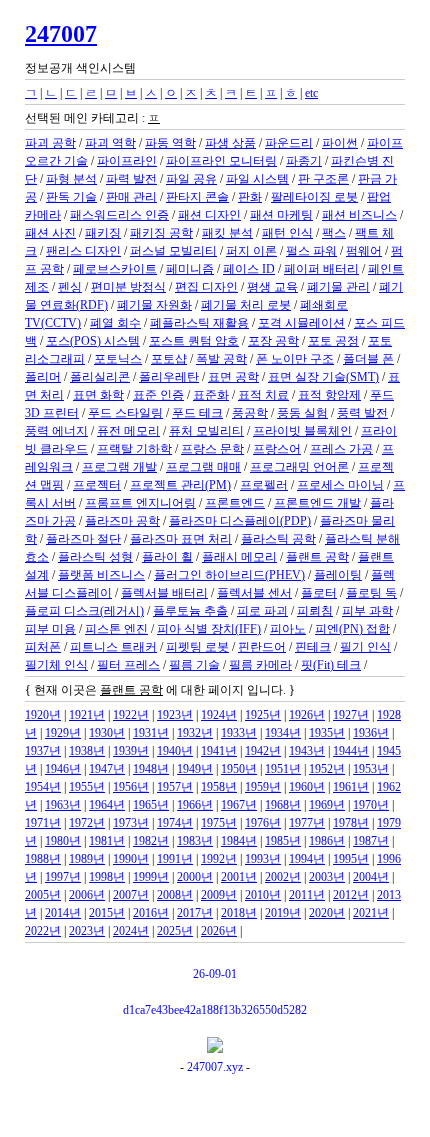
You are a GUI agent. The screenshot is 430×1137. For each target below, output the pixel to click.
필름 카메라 (260, 665)
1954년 (43, 787)
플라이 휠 (167, 557)
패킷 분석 (227, 233)
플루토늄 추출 (190, 611)
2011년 (307, 895)
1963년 (63, 805)
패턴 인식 (287, 233)
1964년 (107, 805)
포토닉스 (118, 359)
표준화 (211, 395)
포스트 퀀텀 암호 (194, 341)
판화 (250, 197)
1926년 (307, 715)
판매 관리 (131, 197)
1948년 (151, 769)
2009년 (219, 895)
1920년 (43, 715)
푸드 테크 (197, 413)
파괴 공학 (50, 143)
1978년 (351, 823)
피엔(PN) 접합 (352, 629)
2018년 (239, 913)
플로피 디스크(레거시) (84, 611)
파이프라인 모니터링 (221, 161)
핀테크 (313, 647)
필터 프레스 (128, 665)
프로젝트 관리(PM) (180, 485)
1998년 (107, 877)
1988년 (43, 859)
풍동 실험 (302, 413)
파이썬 (340, 143)
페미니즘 (190, 269)
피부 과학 (367, 611)
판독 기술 (71, 197)
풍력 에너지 (56, 431)
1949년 (195, 769)
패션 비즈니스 (359, 215)
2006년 (87, 895)
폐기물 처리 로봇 (246, 305)
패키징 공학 (161, 233)
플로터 (319, 593)
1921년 (87, 715)
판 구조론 (323, 179)
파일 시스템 (257, 179)
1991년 (175, 859)
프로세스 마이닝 (340, 485)
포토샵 (169, 359)
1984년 (239, 841)
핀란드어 (262, 647)
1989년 (87, 859)
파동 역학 (170, 143)
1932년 (195, 733)
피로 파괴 (262, 611)
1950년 (239, 769)
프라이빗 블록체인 (302, 431)
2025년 (175, 931)
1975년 (219, 823)
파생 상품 (230, 143)
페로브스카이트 (115, 269)
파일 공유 (191, 179)
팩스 (334, 233)
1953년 (371, 769)
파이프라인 (127, 161)
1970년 (371, 805)
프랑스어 (277, 449)
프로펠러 (264, 485)
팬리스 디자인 (83, 251)
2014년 (63, 913)
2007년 (131, 895)
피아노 (288, 629)
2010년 (263, 895)
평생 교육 (272, 287)
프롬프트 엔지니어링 (140, 503)
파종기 (304, 161)
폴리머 (43, 377)
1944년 (351, 751)
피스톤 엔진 (116, 629)
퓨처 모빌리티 (206, 431)
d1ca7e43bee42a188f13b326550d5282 (215, 1010)
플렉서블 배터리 (164, 593)
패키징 (103, 233)
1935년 (327, 733)
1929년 (63, 733)
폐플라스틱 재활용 (199, 323)
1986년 (327, 841)
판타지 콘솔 (197, 197)
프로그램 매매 (203, 467)
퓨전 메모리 (128, 431)
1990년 (131, 859)
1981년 (107, 841)
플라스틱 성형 (95, 557)
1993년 (263, 859)
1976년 (263, 823)
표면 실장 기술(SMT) (323, 377)
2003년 (327, 877)
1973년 (131, 823)
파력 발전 (131, 179)
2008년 (175, 895)
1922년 (131, 715)
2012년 (351, 895)
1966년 (195, 805)
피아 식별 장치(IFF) (209, 629)
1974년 (175, 823)
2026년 (219, 931)
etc (311, 93)
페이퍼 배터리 (321, 269)
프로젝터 (97, 485)
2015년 (107, 913)
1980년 (63, 841)
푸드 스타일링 (125, 413)
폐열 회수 (115, 323)
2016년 (151, 913)
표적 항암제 (329, 395)
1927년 (351, 715)
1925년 (263, 715)
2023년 (87, 931)
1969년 (327, 805)
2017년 (195, 913)
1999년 (151, 877)
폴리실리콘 (100, 377)
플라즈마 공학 (122, 521)
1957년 (175, 787)
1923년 (175, 715)
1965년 (151, 805)
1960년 (307, 787)
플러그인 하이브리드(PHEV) (229, 575)
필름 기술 (194, 665)
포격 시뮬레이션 (301, 323)
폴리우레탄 (169, 377)
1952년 (327, 769)
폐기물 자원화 (154, 305)
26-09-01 (215, 974)
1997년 (63, 877)
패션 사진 (50, 233)
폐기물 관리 (338, 287)
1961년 (351, 787)
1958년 (219, 787)
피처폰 (43, 647)
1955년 (87, 787)
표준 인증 (158, 395)
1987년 (371, 841)
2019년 (283, 913)
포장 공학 (273, 341)
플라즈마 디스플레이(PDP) (240, 521)
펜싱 (70, 287)
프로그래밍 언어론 (299, 467)
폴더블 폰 (368, 359)
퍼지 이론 (251, 251)
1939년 (131, 751)
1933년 (239, 733)
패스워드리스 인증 (119, 215)
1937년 (43, 751)
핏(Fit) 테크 (331, 665)
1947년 (107, 769)
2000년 (195, 877)
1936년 (371, 733)
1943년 (307, 751)
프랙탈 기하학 (134, 449)
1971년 (43, 823)
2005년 (43, 895)
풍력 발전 (362, 413)
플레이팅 (338, 575)
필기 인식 (365, 647)
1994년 (307, 859)
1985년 (283, 841)
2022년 (43, 931)
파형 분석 (71, 179)
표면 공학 (233, 377)
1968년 (283, 805)
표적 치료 (263, 395)
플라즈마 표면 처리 (181, 539)
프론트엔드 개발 (317, 503)
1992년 (219, 859)
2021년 (371, 913)
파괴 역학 (110, 143)
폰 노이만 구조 (295, 359)
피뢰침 (315, 611)
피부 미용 (50, 629)
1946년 (63, 769)
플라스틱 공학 (278, 539)
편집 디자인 (206, 287)
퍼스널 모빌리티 (173, 251)
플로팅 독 (371, 593)
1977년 (307, 823)
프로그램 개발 (119, 467)
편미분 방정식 (128, 287)
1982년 (151, 841)
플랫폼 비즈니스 (101, 575)
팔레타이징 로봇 (314, 197)
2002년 (283, 877)
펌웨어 (364, 251)
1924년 (219, 715)
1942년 (263, 751)
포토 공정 (333, 341)
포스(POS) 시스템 (93, 341)
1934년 (283, 733)
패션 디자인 (209, 215)
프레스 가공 (341, 449)
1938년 (87, 751)
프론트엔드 (235, 503)
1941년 (219, 751)
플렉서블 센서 (254, 593)
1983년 (195, 841)
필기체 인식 (56, 665)
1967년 (239, 805)
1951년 (283, 769)
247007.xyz (215, 1067)
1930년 (107, 733)
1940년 (175, 751)
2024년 (131, 931)
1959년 (263, 787)
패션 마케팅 (281, 215)
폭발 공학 (221, 359)
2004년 (371, 877)
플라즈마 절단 (83, 539)
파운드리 (289, 143)
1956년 (131, 787)
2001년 (239, 877)
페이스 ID (249, 269)
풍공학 (250, 413)
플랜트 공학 (317, 557)
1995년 (351, 859)
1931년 (151, 733)
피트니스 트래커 (113, 647)
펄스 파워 (311, 251)
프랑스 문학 (212, 449)
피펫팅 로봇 (197, 647)
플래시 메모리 (239, 557)
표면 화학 (98, 395)
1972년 (87, 823)
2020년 (327, 913)
